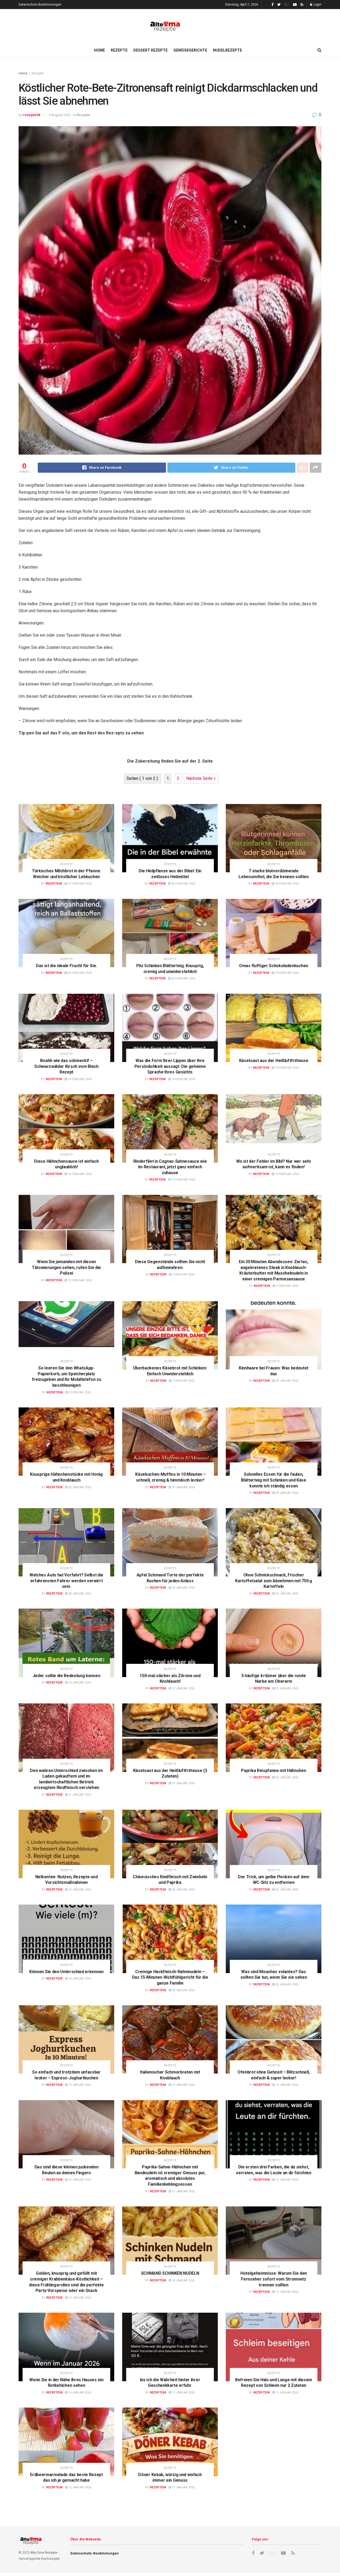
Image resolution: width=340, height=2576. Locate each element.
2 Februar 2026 (79, 1392)
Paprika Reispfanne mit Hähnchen (273, 1771)
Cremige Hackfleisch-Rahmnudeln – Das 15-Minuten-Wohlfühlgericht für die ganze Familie (170, 1977)
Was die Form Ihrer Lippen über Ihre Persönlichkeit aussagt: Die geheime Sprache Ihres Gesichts (170, 1066)
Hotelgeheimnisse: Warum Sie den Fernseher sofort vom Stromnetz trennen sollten (274, 2279)
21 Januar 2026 (79, 1795)
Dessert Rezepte (150, 50)
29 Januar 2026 (183, 1487)
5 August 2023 (60, 115)
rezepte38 (32, 115)
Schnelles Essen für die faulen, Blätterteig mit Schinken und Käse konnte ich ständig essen (273, 1480)
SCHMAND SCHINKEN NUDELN (170, 2273)
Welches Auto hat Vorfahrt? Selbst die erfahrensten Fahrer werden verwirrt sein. (66, 1581)
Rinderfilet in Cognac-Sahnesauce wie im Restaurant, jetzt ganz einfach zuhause (170, 1167)
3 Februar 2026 (183, 1274)
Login (317, 5)
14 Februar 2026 (79, 1079)
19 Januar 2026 (79, 2085)
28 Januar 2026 (286, 1493)
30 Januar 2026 (286, 1381)
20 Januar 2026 (286, 1777)
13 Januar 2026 (183, 2393)
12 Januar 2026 (79, 2487)
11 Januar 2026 (183, 2487)
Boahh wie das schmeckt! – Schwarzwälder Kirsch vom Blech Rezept (66, 1066)
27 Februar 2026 (79, 884)
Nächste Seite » (201, 778)
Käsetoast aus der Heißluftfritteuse (274, 1061)
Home (99, 50)
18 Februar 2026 (286, 973)
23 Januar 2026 (79, 1683)
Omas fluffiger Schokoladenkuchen (274, 966)
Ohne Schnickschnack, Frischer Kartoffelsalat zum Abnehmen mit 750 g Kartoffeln (273, 1581)
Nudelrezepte (228, 50)
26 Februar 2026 (183, 884)
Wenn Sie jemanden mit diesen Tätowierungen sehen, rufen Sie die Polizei (66, 1267)
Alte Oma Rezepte (44, 2553)
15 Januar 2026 (79, 2180)
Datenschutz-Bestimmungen (40, 5)
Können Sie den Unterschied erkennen (66, 1972)
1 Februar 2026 (183, 1381)
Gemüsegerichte (190, 50)
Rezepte (119, 50)
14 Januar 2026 (79, 2298)
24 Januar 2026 (183, 1588)
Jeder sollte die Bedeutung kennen (66, 1676)
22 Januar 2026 (183, 1688)
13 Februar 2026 (183, 1180)
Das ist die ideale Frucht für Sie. (66, 966)
